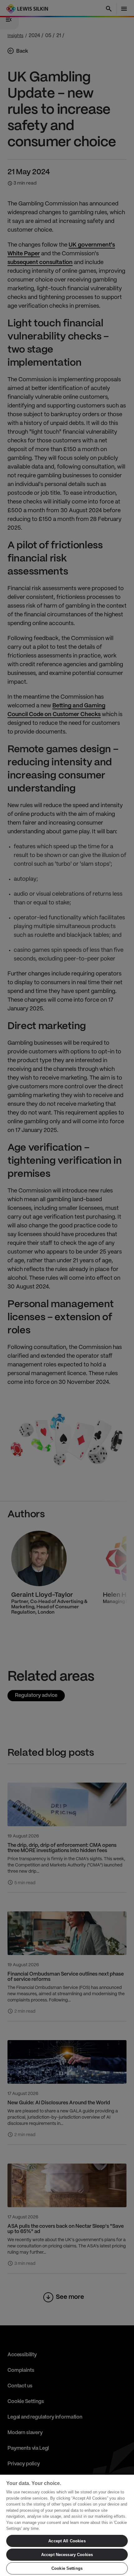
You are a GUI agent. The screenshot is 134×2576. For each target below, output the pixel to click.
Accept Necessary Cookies (67, 2555)
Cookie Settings (67, 2568)
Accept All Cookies (67, 2541)
